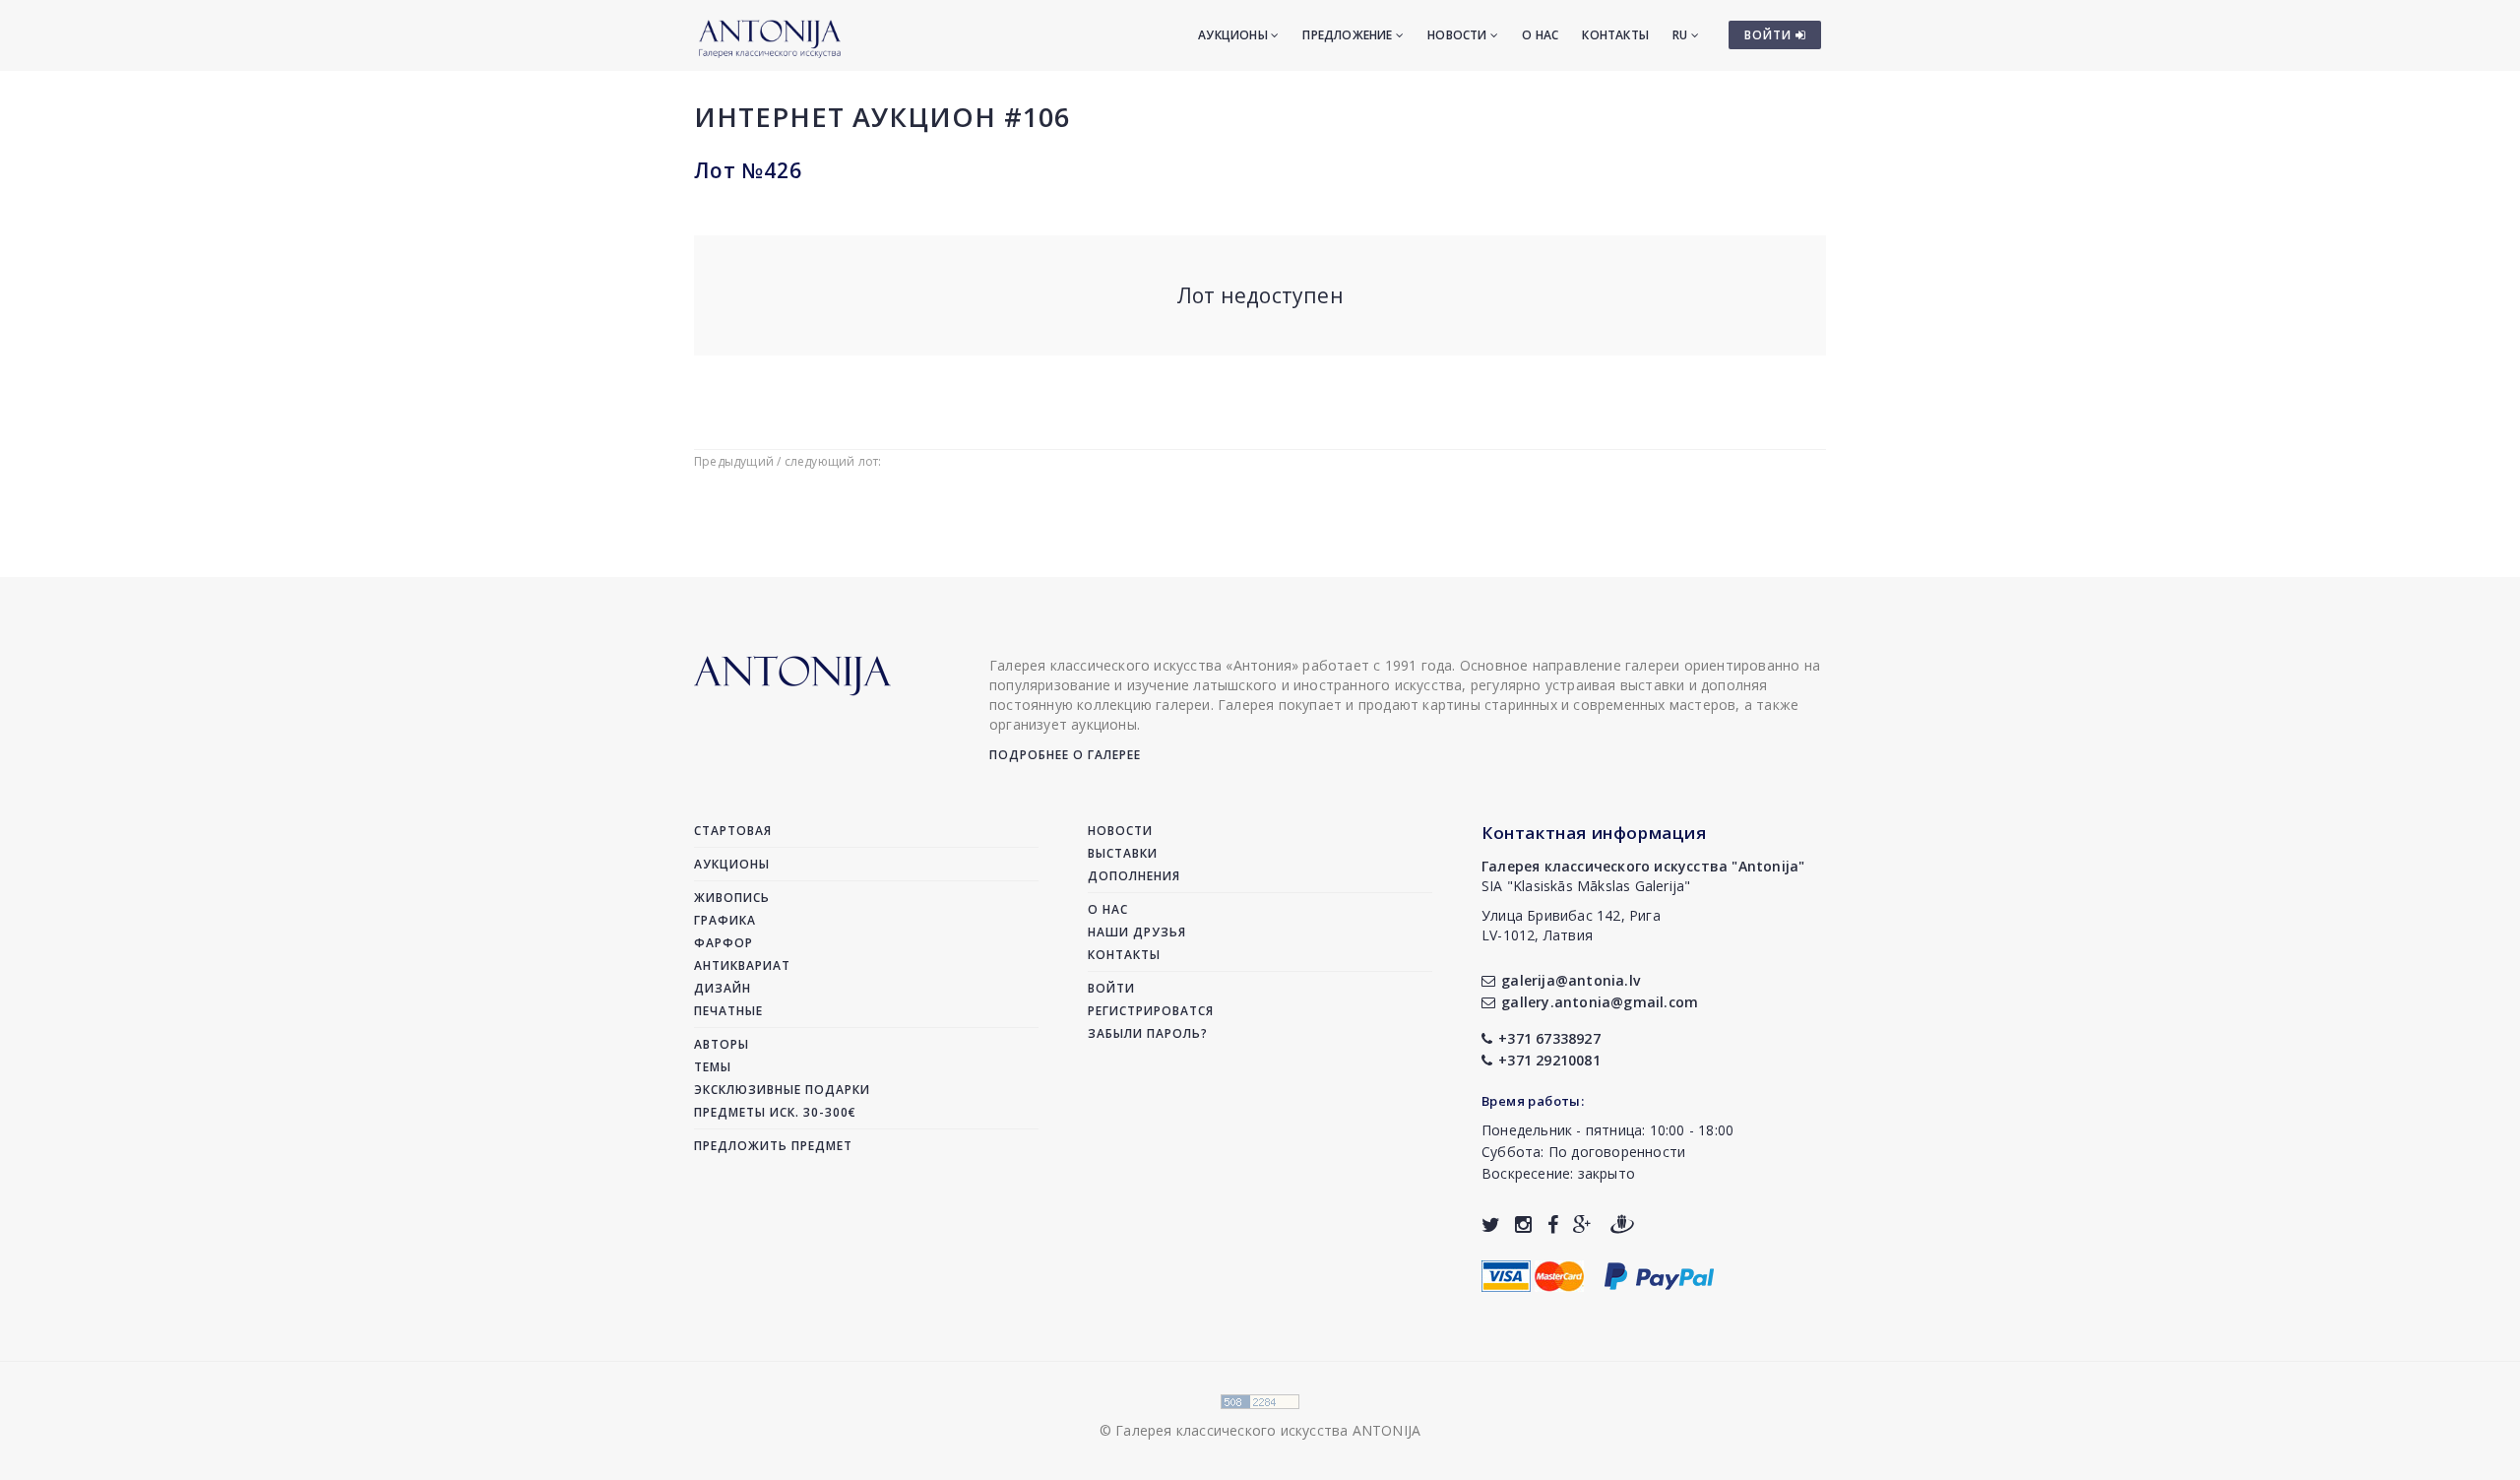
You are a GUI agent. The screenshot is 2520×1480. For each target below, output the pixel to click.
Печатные (728, 1011)
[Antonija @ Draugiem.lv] (1622, 1224)
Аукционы (1234, 35)
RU (1682, 35)
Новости (1459, 35)
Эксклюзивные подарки (782, 1090)
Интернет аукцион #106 (882, 117)
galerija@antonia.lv (1571, 980)
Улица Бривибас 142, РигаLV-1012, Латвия (1571, 925)
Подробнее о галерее (1065, 755)
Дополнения (1134, 876)
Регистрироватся (1151, 1011)
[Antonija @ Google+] (1582, 1224)
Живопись (732, 898)
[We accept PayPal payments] (1659, 1274)
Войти (1111, 988)
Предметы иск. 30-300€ (775, 1112)
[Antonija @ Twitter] (1491, 1224)
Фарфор (724, 943)
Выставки (1123, 853)
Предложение (1349, 35)
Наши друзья (1137, 932)
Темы (713, 1067)
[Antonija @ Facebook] (1553, 1224)
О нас (1540, 35)
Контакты (1615, 35)
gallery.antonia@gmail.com (1600, 1002)
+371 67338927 (1549, 1038)
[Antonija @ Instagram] (1523, 1224)
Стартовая (733, 831)
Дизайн (723, 988)
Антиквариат (742, 965)
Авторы (722, 1044)
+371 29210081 (1549, 1060)
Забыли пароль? (1148, 1033)
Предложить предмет (773, 1146)
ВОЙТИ (1770, 35)
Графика (725, 920)
